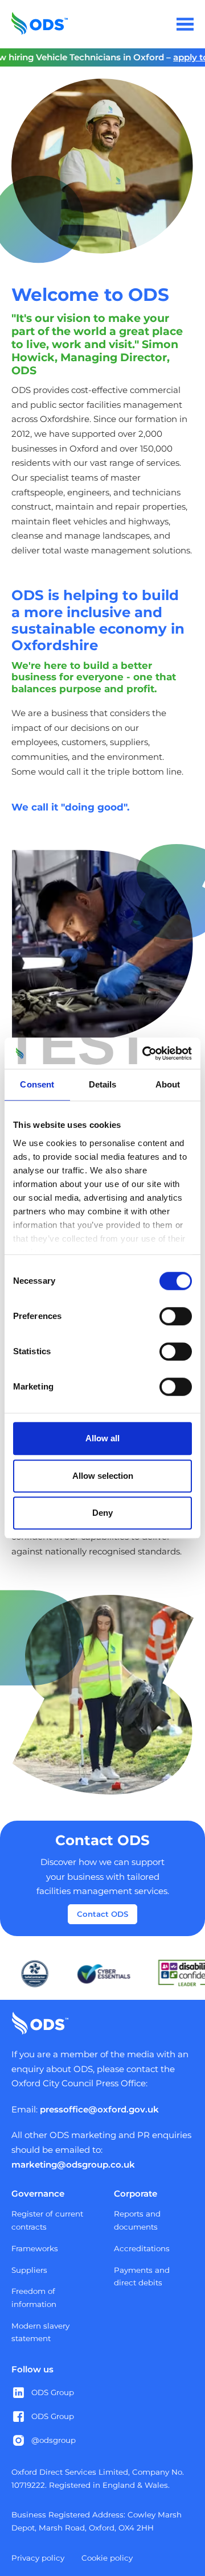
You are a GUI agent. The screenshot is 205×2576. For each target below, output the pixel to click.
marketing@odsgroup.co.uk (73, 2164)
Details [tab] (103, 1084)
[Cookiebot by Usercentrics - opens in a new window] (145, 1053)
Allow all (102, 1438)
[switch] (176, 1316)
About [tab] (168, 1084)
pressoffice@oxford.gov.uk (99, 2109)
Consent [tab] (37, 1084)
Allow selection (103, 1476)
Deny (102, 1513)
